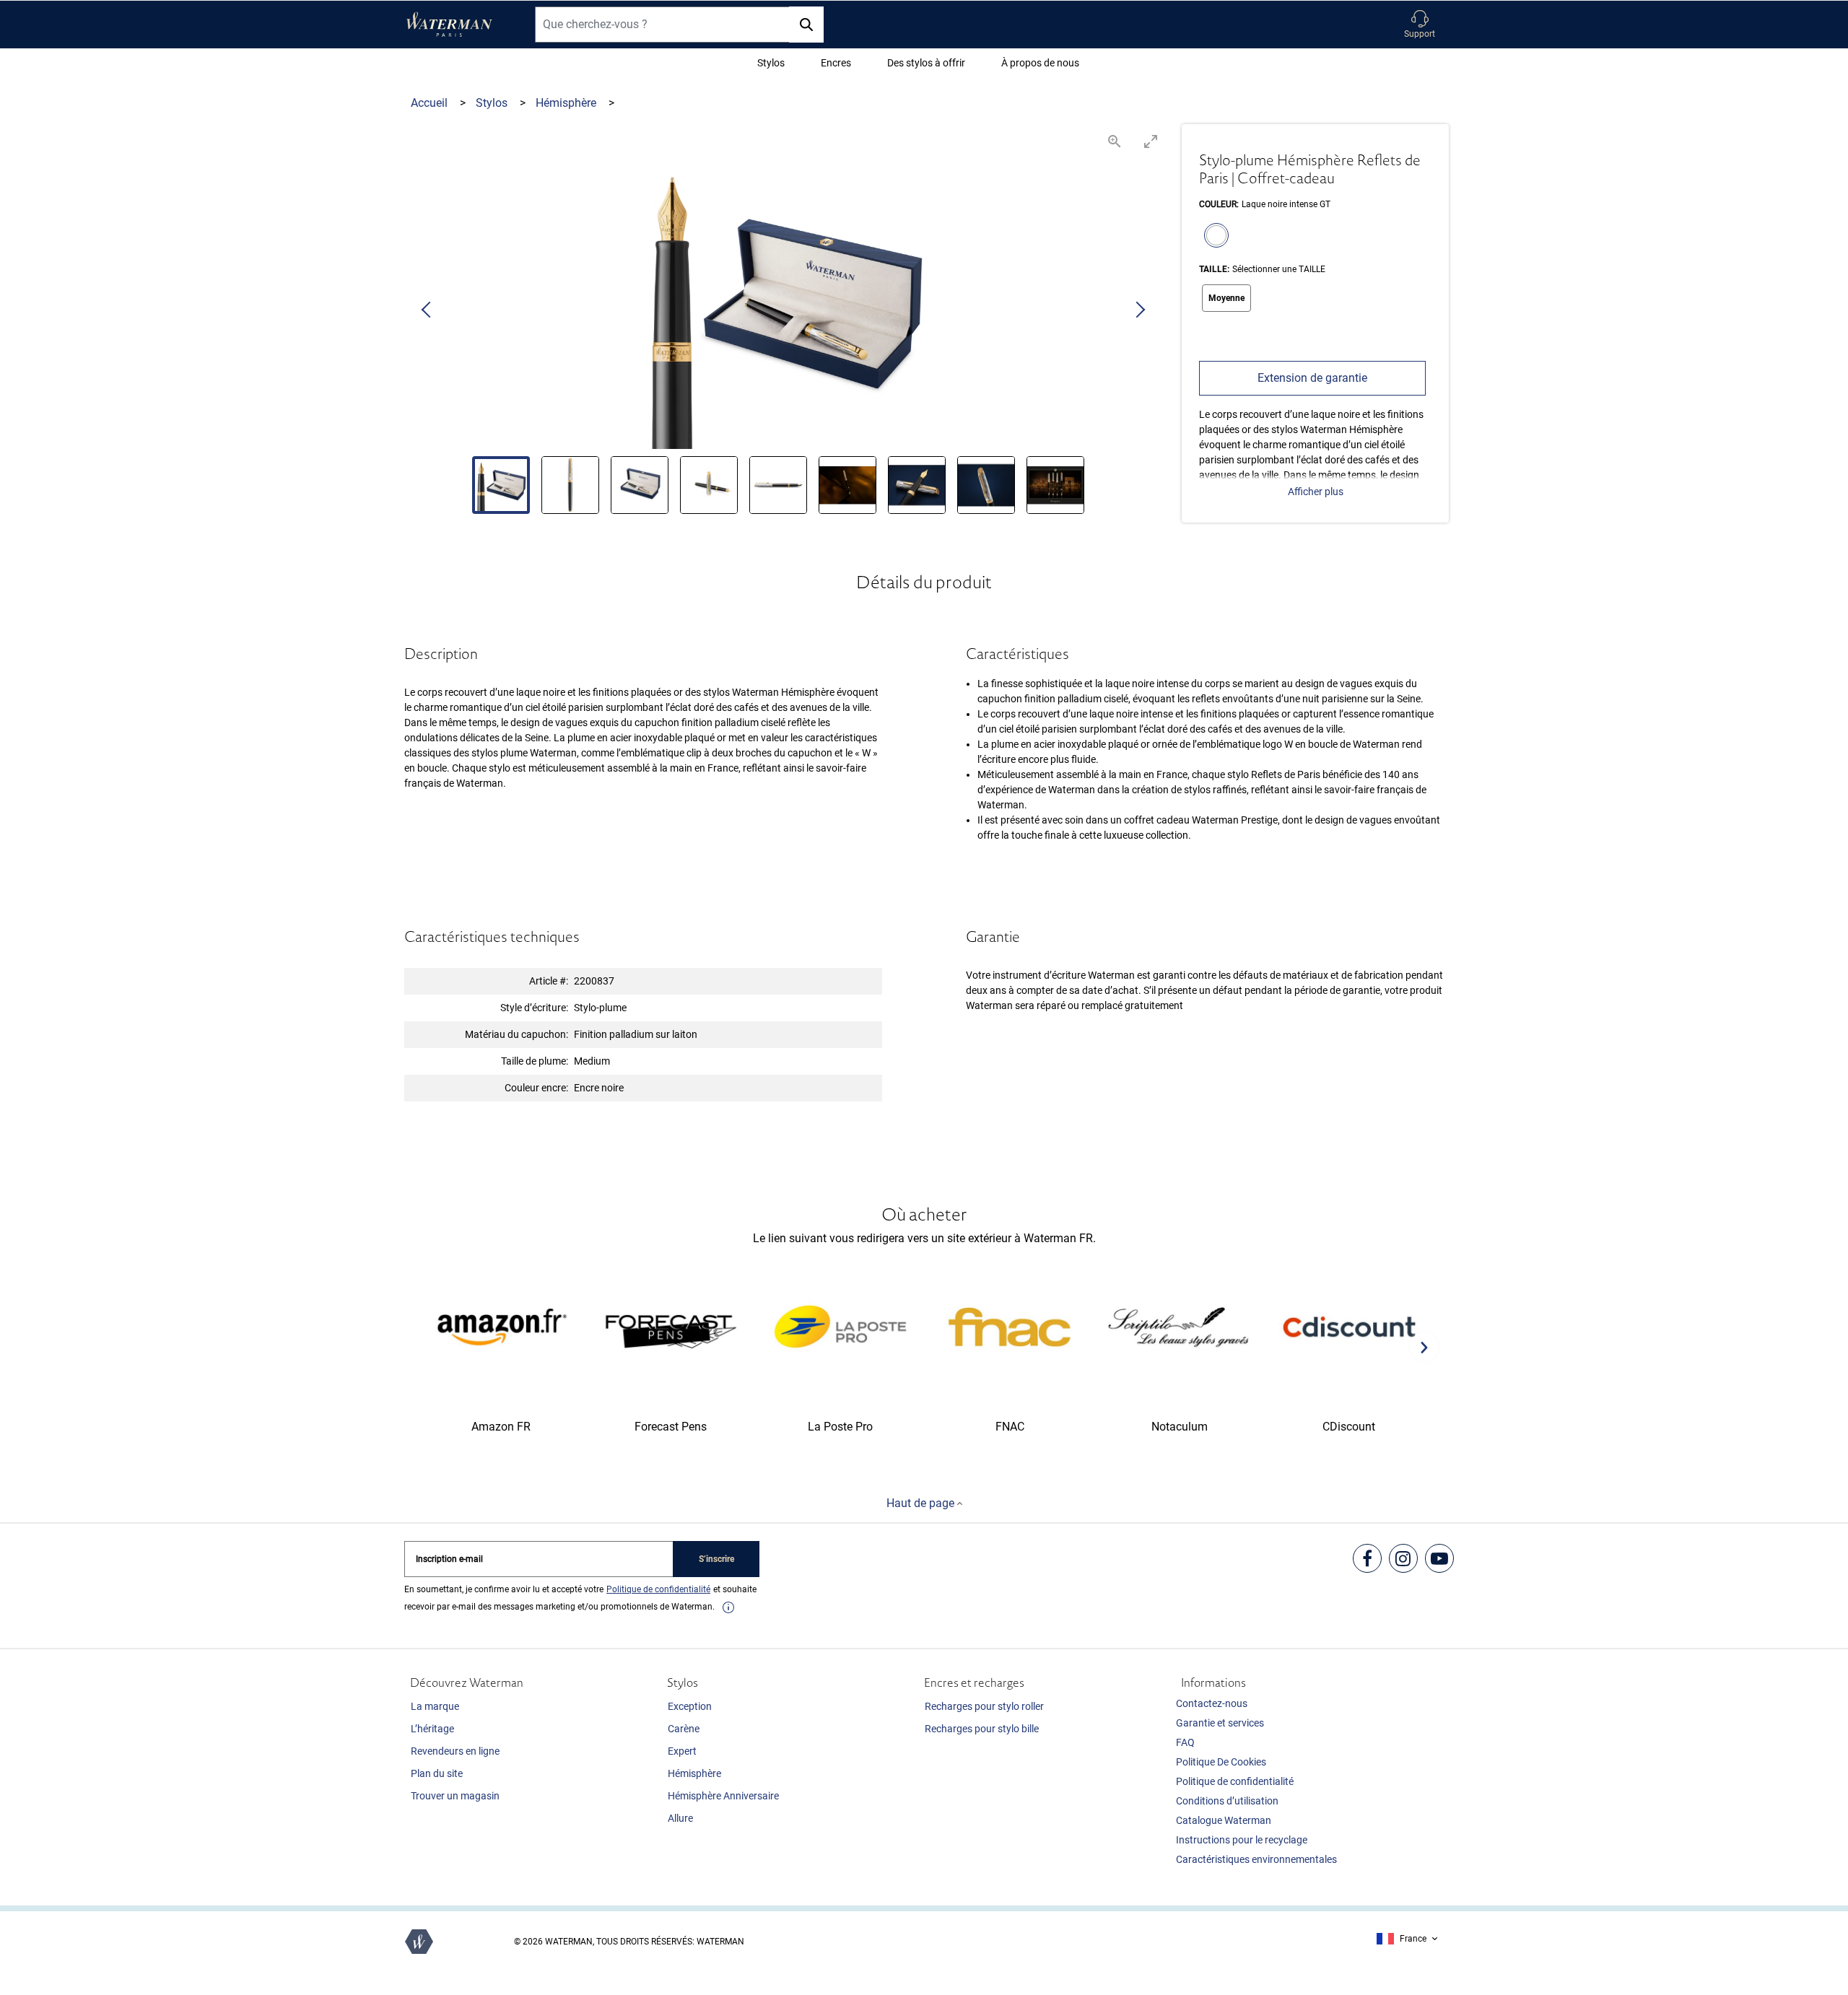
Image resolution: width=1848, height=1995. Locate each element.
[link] (728, 1607)
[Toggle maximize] (1151, 141)
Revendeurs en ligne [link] (455, 1751)
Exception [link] (690, 1706)
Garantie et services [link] (1220, 1723)
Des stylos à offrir (926, 63)
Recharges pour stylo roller (984, 1706)
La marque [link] (435, 1706)
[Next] (1424, 1347)
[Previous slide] (427, 310)
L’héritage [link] (432, 1729)
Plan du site (437, 1773)
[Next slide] (1140, 310)
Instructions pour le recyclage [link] (1242, 1840)
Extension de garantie (1312, 378)
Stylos (771, 63)
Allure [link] (680, 1818)
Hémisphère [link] (694, 1773)
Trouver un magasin (455, 1796)
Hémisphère (567, 103)
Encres (836, 63)
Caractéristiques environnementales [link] (1256, 1859)
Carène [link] (684, 1729)
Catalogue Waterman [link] (1224, 1820)
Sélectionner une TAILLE (1279, 269)
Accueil (431, 103)
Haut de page (922, 1503)
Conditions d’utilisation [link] (1227, 1801)
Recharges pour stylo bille (982, 1729)
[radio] (1213, 237)
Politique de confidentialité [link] (1235, 1781)
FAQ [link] (1185, 1742)
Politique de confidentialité (658, 1589)
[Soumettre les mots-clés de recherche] (806, 25)
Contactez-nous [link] (1212, 1703)
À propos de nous (1040, 63)
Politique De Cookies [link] (1221, 1762)
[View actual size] (1115, 141)
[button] (1420, 25)
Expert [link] (682, 1751)
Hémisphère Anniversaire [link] (723, 1796)
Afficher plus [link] (1316, 492)
